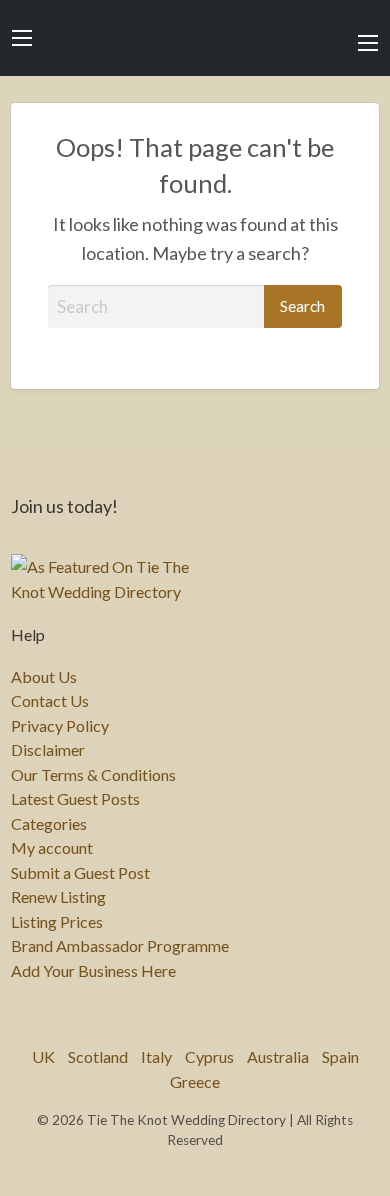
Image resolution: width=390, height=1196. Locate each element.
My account (52, 848)
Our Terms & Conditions (93, 775)
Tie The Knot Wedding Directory (195, 38)
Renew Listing (58, 897)
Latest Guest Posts (75, 799)
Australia (278, 1056)
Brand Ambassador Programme (120, 946)
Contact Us (50, 701)
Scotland (98, 1056)
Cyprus (209, 1056)
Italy (156, 1056)
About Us (44, 677)
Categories (49, 824)
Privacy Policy (60, 726)
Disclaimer (48, 750)
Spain (340, 1056)
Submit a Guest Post (80, 873)
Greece (195, 1081)
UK (43, 1056)
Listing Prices (57, 922)
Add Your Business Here (93, 971)
